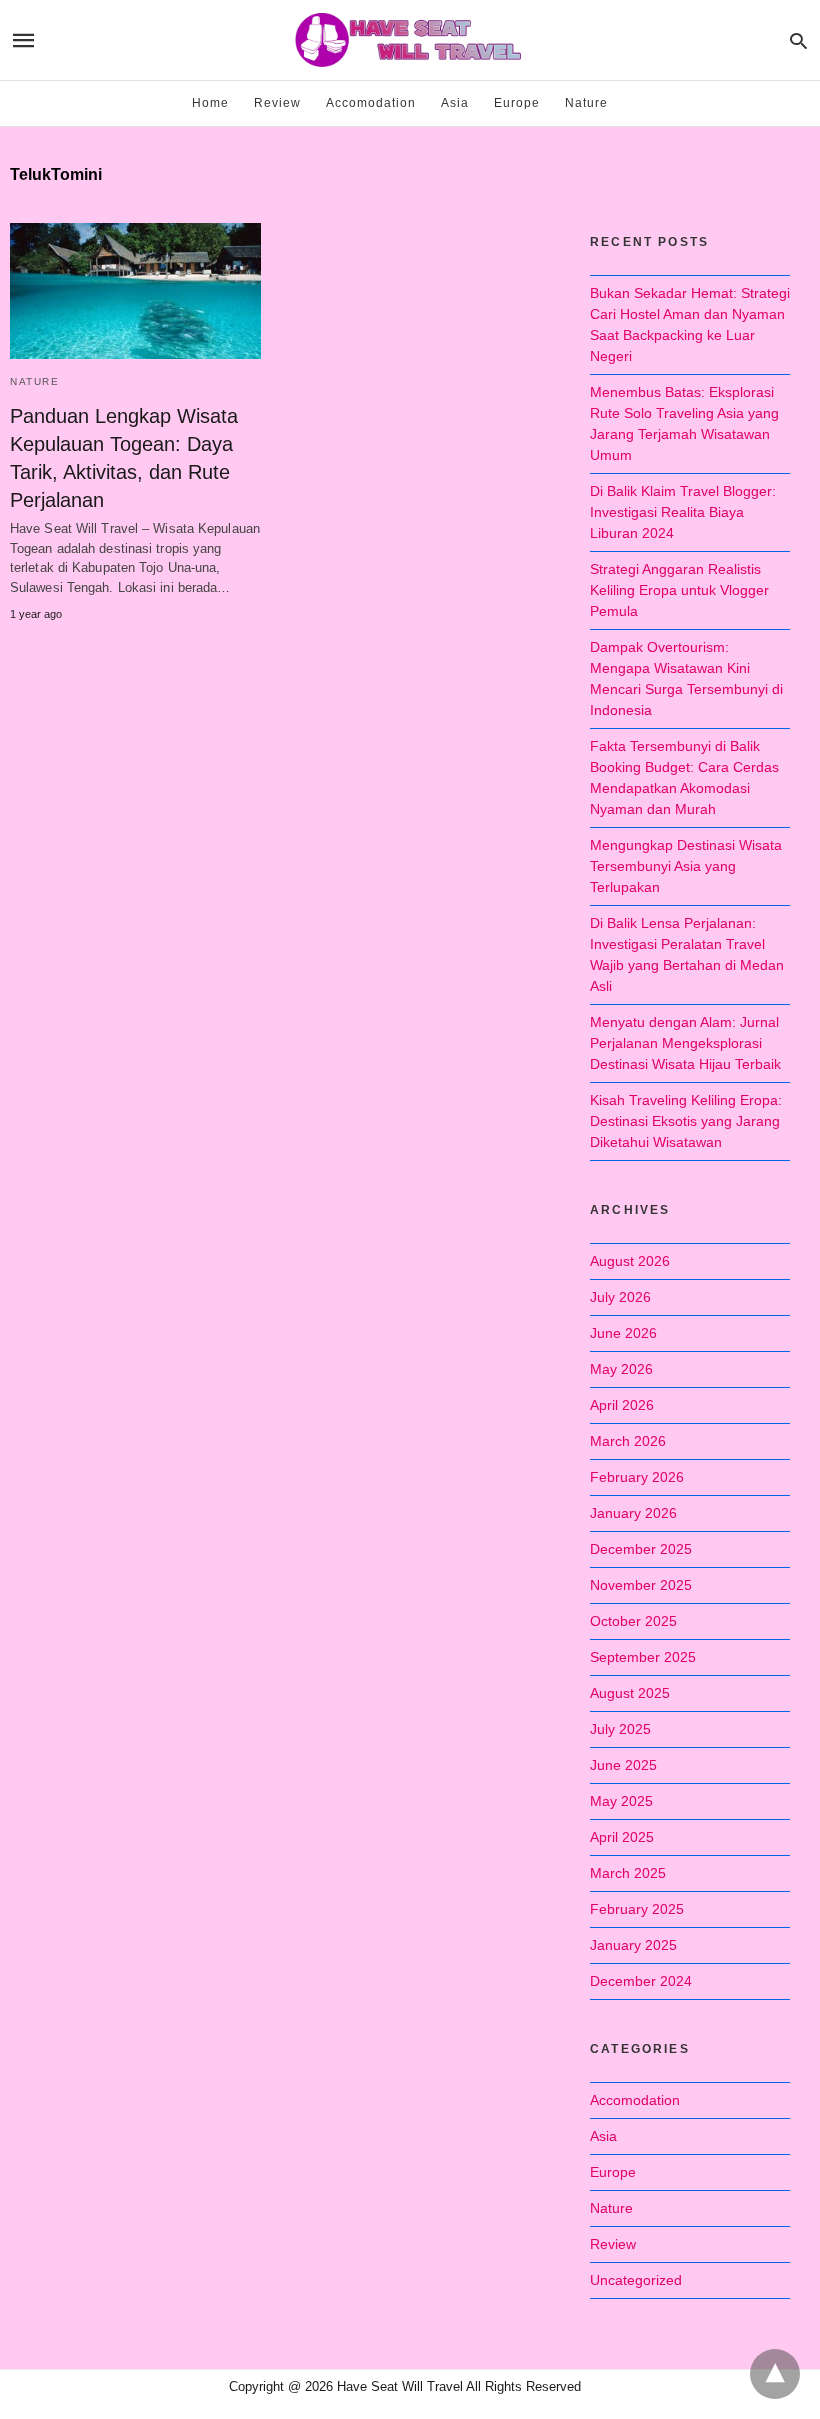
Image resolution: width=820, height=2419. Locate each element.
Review (277, 103)
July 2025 (620, 1729)
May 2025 (621, 1801)
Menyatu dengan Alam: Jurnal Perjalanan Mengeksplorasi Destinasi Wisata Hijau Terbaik (685, 1043)
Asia (455, 103)
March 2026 (628, 1441)
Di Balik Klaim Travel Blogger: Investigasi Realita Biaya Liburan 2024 (683, 512)
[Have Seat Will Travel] (409, 39)
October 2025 (633, 1621)
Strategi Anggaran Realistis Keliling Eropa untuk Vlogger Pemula (679, 590)
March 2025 (628, 1873)
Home (210, 103)
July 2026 (620, 1297)
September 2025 (643, 1657)
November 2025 (641, 1585)
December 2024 (641, 1981)
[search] (798, 40)
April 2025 (622, 1837)
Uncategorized (636, 2280)
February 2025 (637, 1909)
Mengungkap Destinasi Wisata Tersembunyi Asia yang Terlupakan (686, 866)
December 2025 (641, 1549)
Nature (586, 103)
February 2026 (637, 1477)
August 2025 (630, 1693)
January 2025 (633, 1945)
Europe (517, 103)
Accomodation (371, 103)
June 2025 (623, 1765)
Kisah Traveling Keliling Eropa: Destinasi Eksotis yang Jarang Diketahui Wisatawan (686, 1121)
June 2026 (623, 1333)
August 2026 (630, 1261)
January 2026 (633, 1513)
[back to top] (775, 2374)
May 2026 (621, 1369)
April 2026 (622, 1405)
